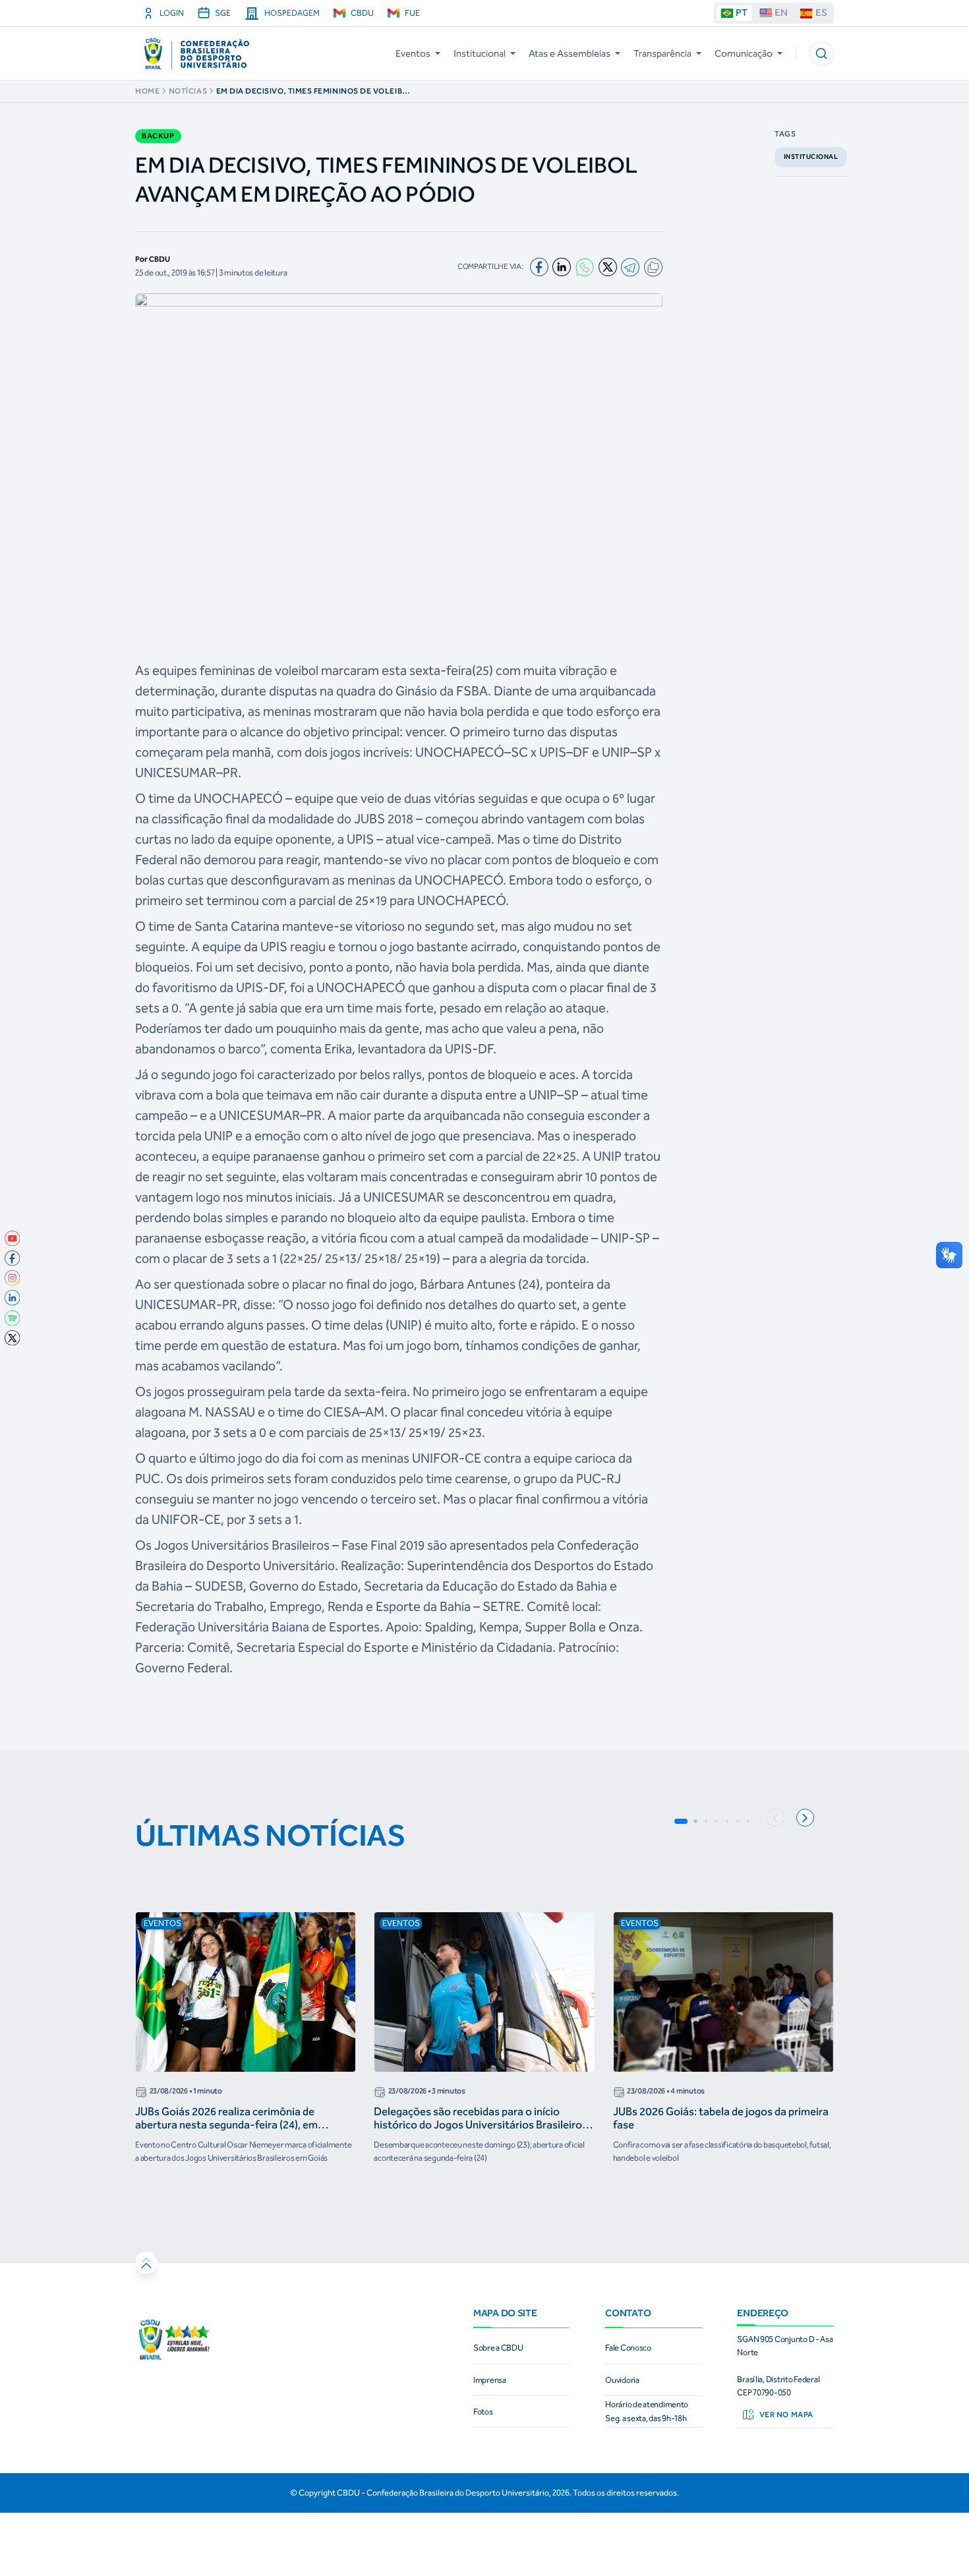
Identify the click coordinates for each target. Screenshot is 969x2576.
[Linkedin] (562, 267)
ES (821, 13)
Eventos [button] (413, 53)
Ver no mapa (786, 2415)
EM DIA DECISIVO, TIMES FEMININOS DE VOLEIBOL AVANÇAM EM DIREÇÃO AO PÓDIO (315, 91)
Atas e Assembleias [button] (570, 53)
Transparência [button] (662, 53)
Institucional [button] (480, 53)
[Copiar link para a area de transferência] (653, 267)
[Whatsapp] (585, 267)
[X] (608, 267)
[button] (822, 54)
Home (147, 91)
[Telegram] (630, 267)
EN (781, 13)
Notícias (188, 91)
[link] (13, 1239)
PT (742, 13)
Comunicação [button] (744, 53)
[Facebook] (539, 267)
